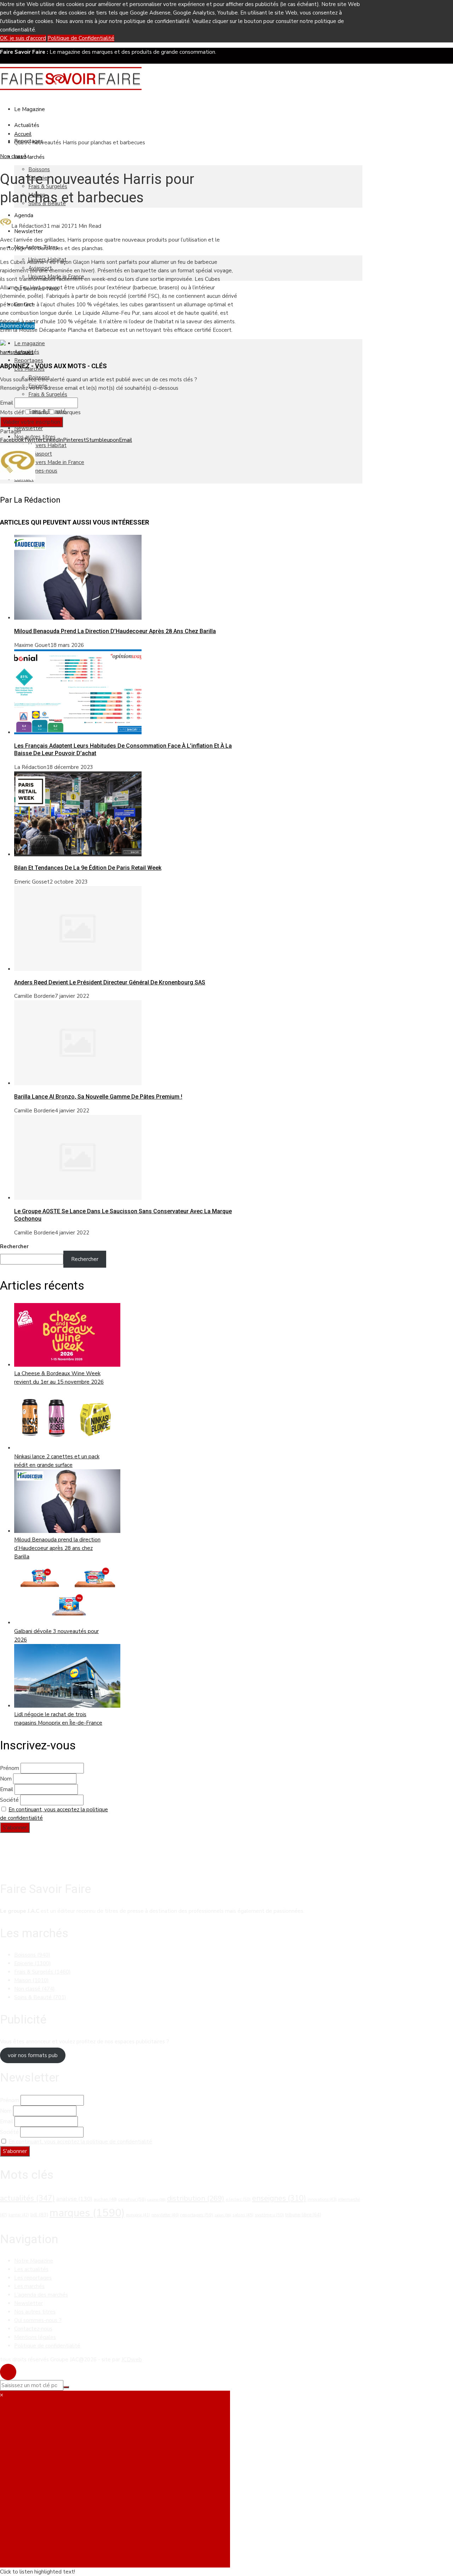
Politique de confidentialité (47, 2346)
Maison (31, 1980)
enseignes (279, 2198)
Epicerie (33, 1963)
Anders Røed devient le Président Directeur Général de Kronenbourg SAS (110, 982)
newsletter (165, 2215)
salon (223, 2215)
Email (7, 403)
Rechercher (14, 1246)
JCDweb (132, 2360)
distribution (196, 2198)
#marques (68, 412)
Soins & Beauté (40, 1997)
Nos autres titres (35, 2312)
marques (23, 352)
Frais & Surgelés (48, 394)
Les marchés (29, 2286)
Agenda (24, 215)
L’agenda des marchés (41, 2295)
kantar (19, 2215)
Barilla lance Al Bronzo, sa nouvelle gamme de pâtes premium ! (98, 1097)
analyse (74, 2199)
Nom (6, 1779)
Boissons (39, 169)
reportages (197, 2215)
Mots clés (12, 412)
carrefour (132, 2199)
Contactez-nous (33, 2329)
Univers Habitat (47, 445)
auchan (105, 2199)
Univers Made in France (56, 462)
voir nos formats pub (33, 2055)
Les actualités (31, 2269)
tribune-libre (303, 2215)
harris (6, 352)
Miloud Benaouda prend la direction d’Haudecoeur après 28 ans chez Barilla (115, 631)
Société (9, 1800)
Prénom (10, 1768)
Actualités (27, 125)
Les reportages (33, 2278)
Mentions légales (35, 2337)
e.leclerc (238, 2199)
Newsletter (28, 231)
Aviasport (40, 454)
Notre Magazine (34, 2261)
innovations (322, 2199)
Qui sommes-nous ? (38, 2320)
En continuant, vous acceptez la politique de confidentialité (80, 2142)
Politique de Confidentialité (81, 38)
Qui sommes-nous (36, 471)
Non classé (13, 156)
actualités (27, 2198)
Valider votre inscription (31, 422)
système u (269, 2215)
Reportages (29, 360)
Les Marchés (29, 157)
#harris (39, 412)
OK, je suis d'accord (23, 38)
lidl (39, 2215)
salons (243, 2215)
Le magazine (30, 109)
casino (156, 2199)
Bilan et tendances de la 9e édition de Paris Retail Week (88, 868)
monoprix (138, 2215)
